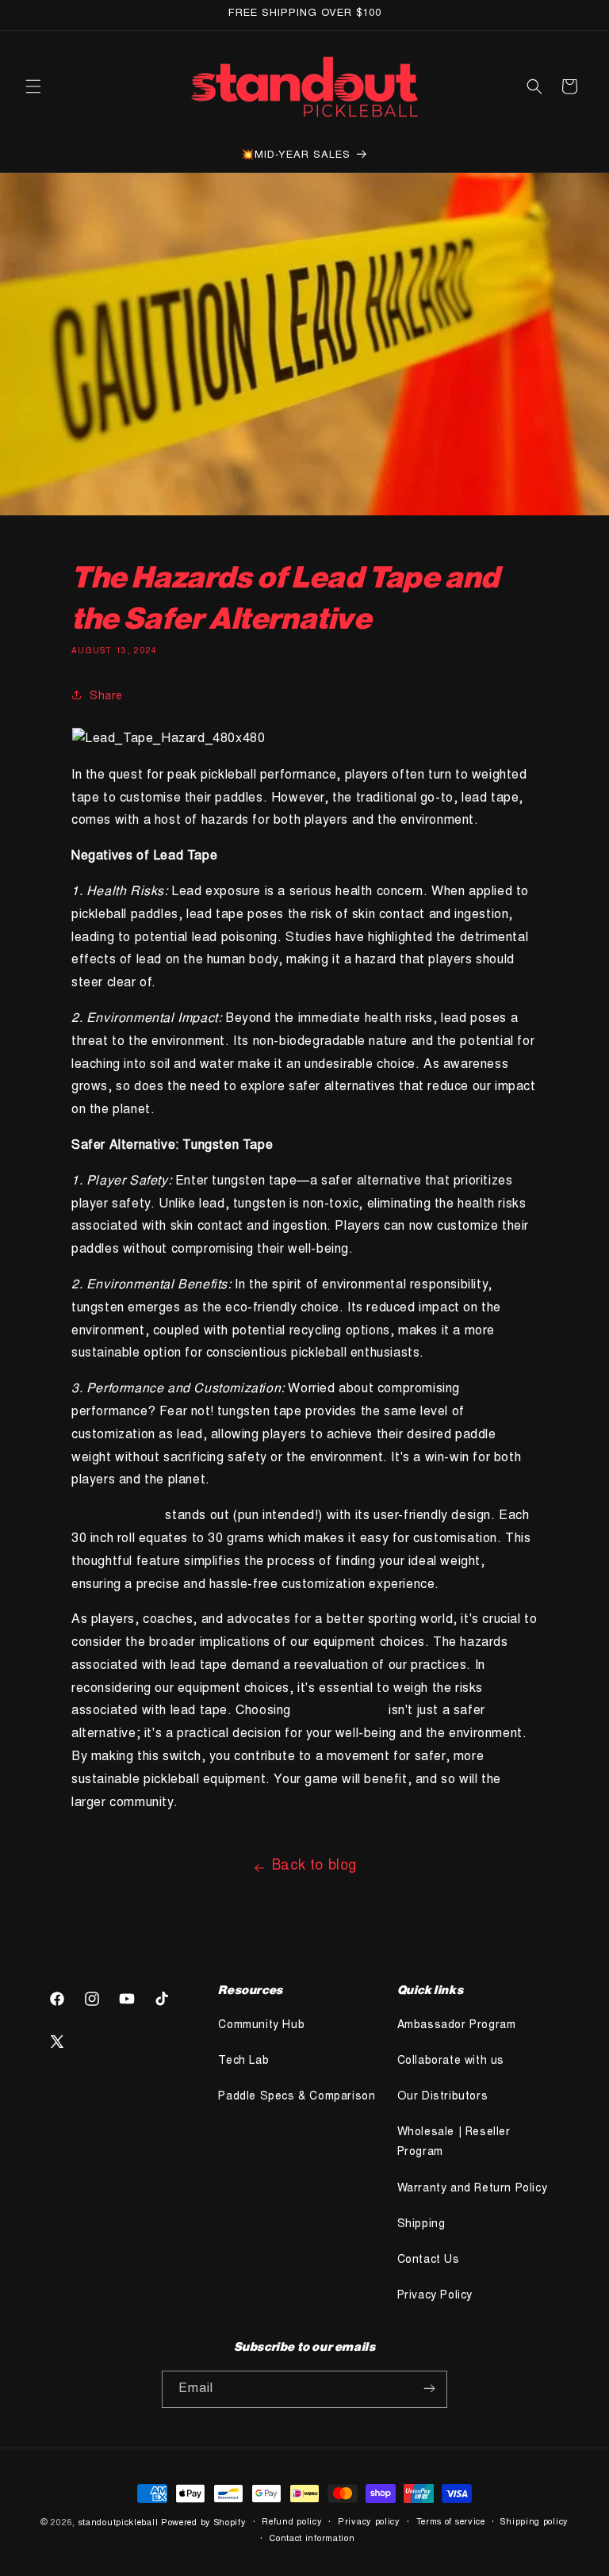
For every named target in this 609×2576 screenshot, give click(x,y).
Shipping (421, 2225)
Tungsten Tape (117, 1516)
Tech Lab (243, 2061)
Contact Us (429, 2260)
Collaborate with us (451, 2061)
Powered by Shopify (204, 2523)
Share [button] (106, 697)
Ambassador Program (457, 2026)
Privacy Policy (435, 2296)
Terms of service (451, 2522)
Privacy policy (369, 2522)
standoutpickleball (119, 2523)
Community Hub (261, 2026)
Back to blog (314, 1866)
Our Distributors (443, 2097)
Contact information (312, 2539)
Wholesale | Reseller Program (454, 2143)
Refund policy (292, 2522)
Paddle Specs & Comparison (297, 2097)
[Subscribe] (429, 2389)
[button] (33, 86)
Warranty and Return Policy (473, 2189)
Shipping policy (534, 2522)
